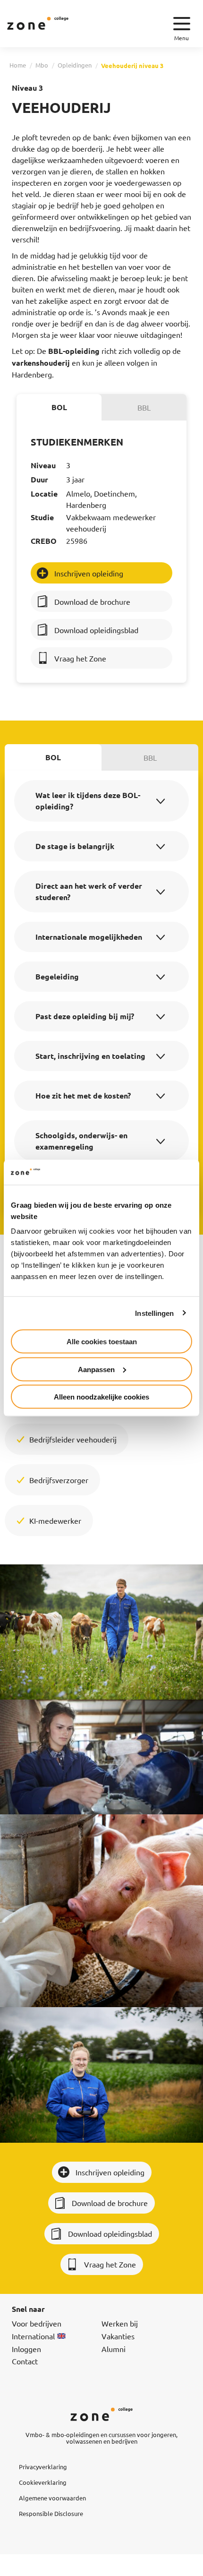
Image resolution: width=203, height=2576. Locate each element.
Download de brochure (92, 601)
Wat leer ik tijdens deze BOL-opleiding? (88, 801)
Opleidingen (75, 65)
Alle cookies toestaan (102, 1342)
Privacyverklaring (43, 2467)
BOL (59, 407)
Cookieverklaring (43, 2482)
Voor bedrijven (37, 2323)
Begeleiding (57, 976)
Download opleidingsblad (96, 630)
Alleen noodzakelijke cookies (101, 1397)
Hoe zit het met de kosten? (83, 1095)
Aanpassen (96, 1369)
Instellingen (154, 1313)
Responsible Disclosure (51, 2513)
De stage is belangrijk (75, 846)
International (33, 2336)
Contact (25, 2361)
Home (18, 65)
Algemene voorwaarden (52, 2498)
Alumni (114, 2349)
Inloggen (26, 2349)
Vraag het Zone (80, 658)
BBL (144, 407)
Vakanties (118, 2336)
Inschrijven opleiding (89, 573)
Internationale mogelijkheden (89, 937)
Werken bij (120, 2323)
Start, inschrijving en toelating (90, 1056)
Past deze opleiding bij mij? (85, 1016)
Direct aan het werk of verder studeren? (89, 891)
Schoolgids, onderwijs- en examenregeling (81, 1141)
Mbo (42, 65)
